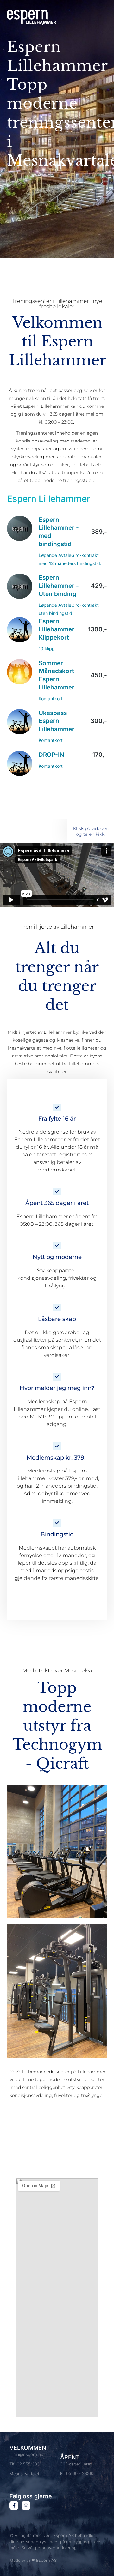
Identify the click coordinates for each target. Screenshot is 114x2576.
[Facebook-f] (14, 2506)
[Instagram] (26, 2506)
